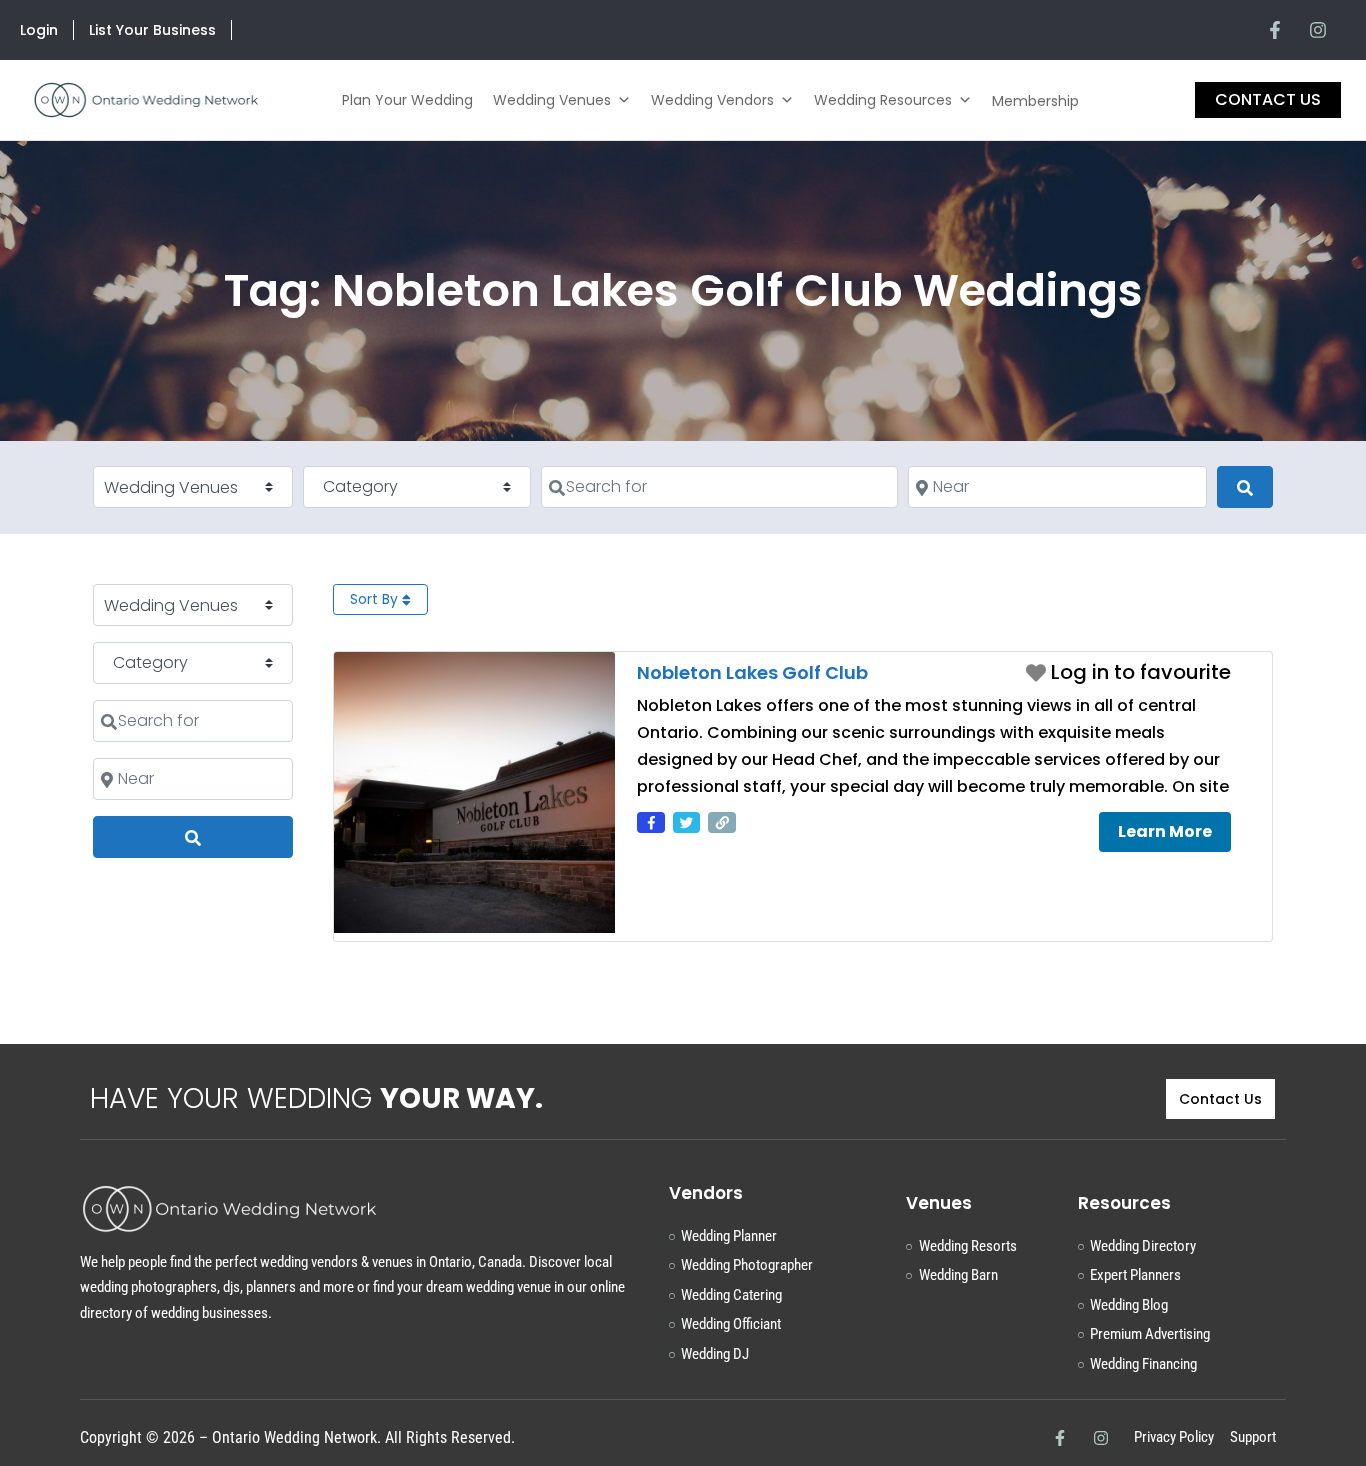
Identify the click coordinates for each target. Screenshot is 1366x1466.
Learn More (1165, 831)
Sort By (376, 599)
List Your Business (152, 30)
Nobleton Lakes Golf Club (752, 672)
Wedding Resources (883, 100)
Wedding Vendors (712, 100)
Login (39, 30)
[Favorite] (1128, 672)
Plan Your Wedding (407, 100)
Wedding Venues (552, 100)
